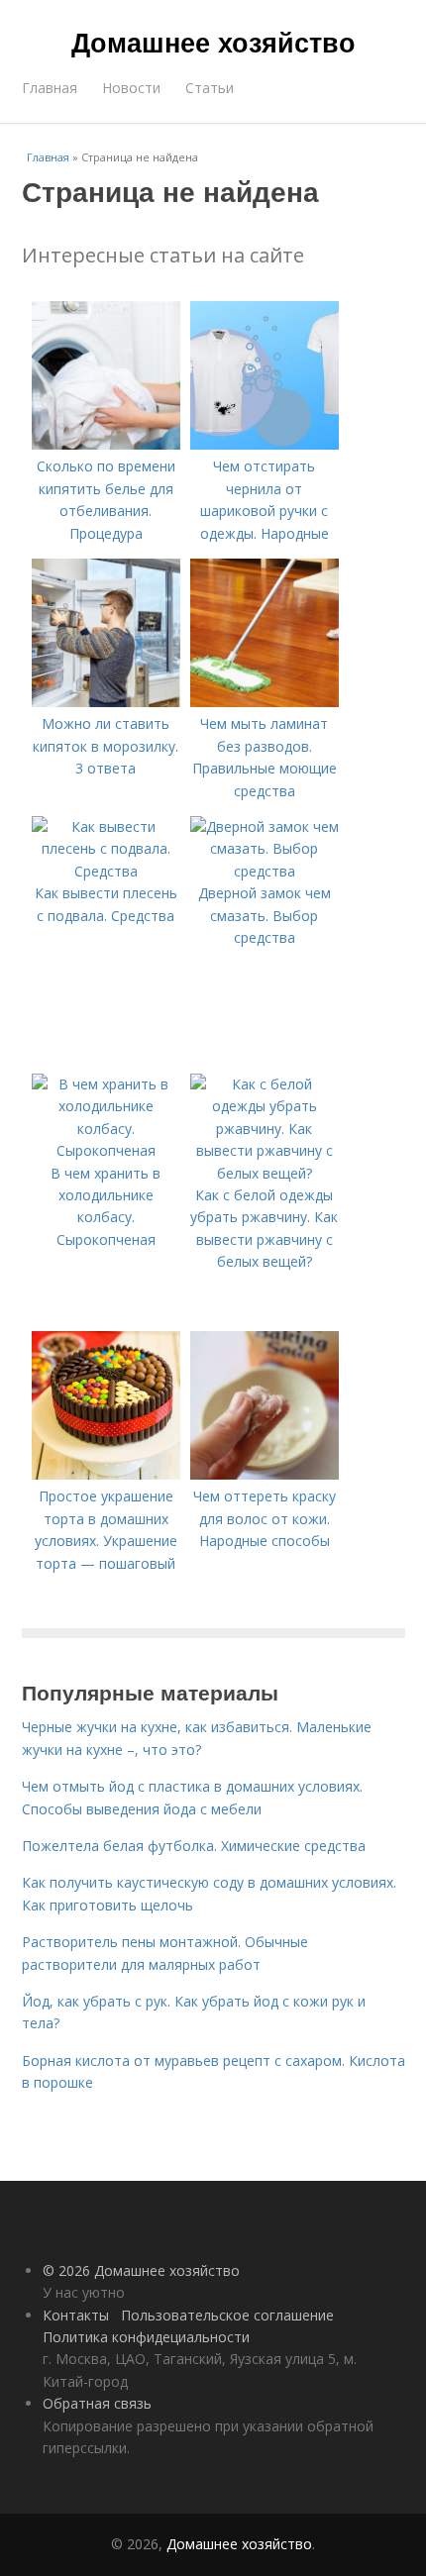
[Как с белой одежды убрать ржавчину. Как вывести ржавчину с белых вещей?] (265, 1173)
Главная (50, 88)
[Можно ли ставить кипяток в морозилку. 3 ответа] (106, 702)
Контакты (76, 2315)
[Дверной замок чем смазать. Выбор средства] (265, 871)
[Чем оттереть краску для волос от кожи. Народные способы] (265, 1474)
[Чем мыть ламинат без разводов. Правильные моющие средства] (265, 702)
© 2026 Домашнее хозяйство (141, 2270)
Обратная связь (97, 2403)
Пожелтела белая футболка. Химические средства (194, 1846)
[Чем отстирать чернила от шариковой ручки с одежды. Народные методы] (265, 444)
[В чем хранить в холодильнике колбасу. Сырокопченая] (106, 1150)
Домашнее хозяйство (213, 42)
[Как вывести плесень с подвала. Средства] (106, 871)
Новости (131, 88)
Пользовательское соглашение (227, 2315)
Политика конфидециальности (146, 2337)
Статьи (210, 88)
